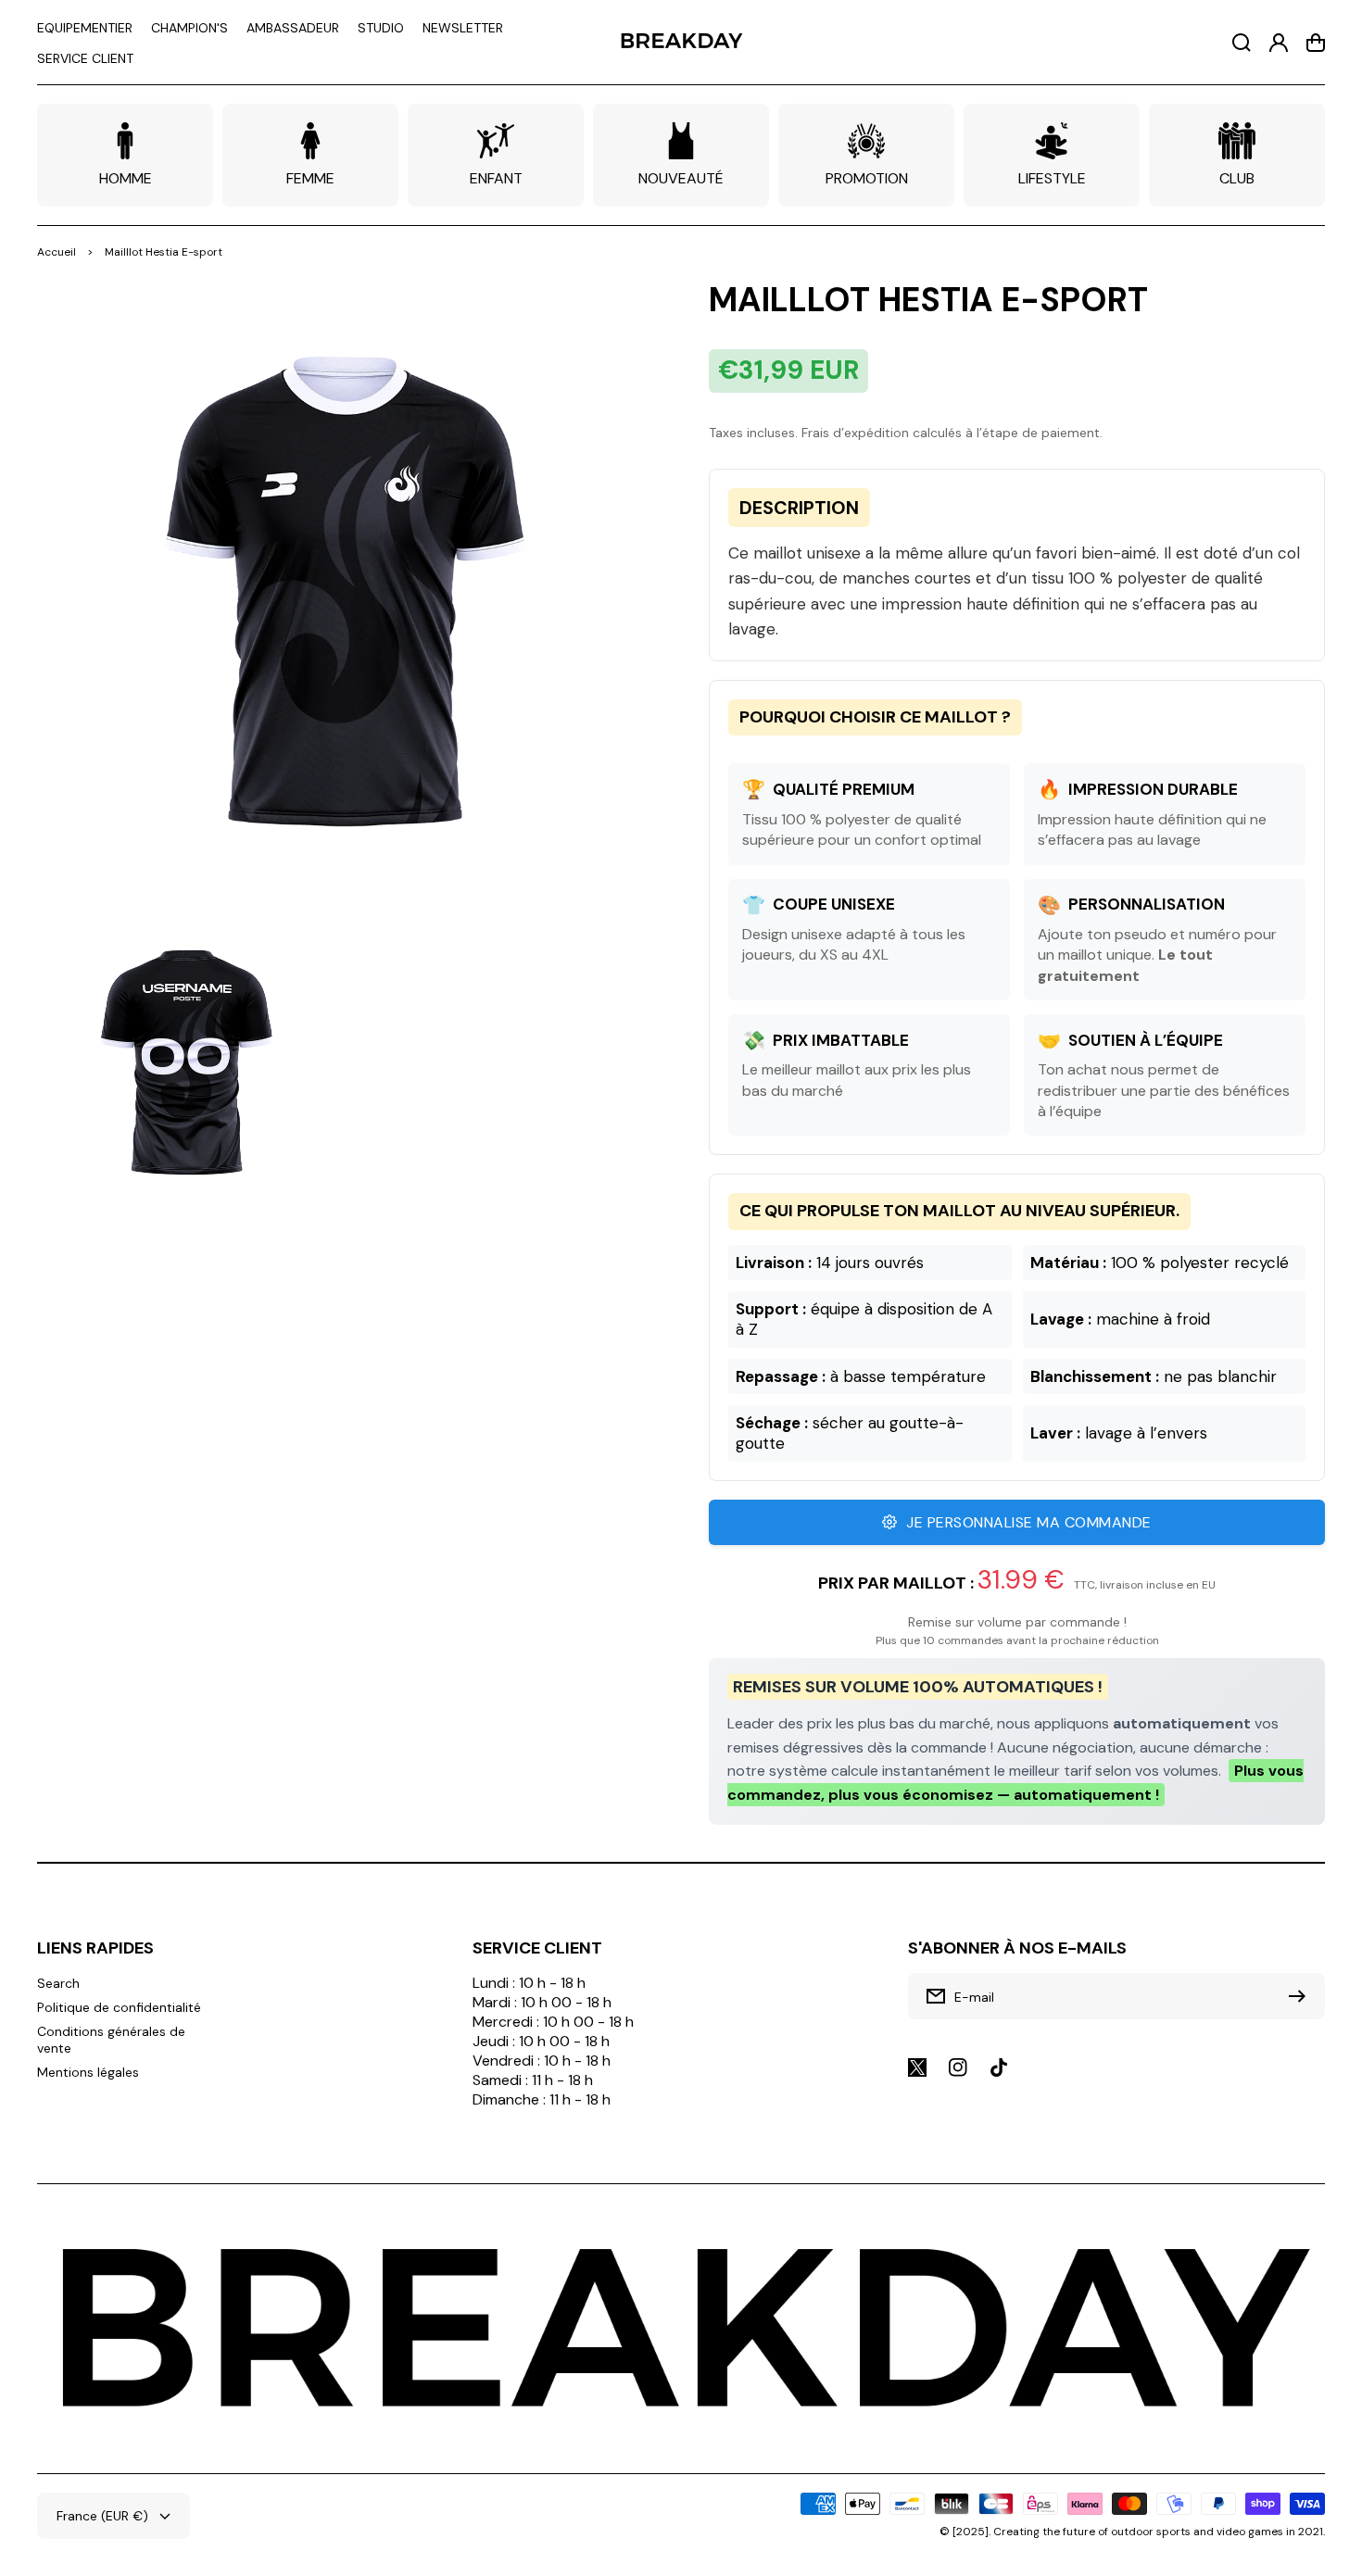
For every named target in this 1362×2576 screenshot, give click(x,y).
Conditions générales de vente (111, 2040)
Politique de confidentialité (119, 2007)
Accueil (57, 252)
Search (58, 1983)
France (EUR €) (102, 2516)
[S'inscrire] (1302, 1996)
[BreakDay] (681, 43)
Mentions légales (88, 2072)
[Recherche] (1242, 43)
